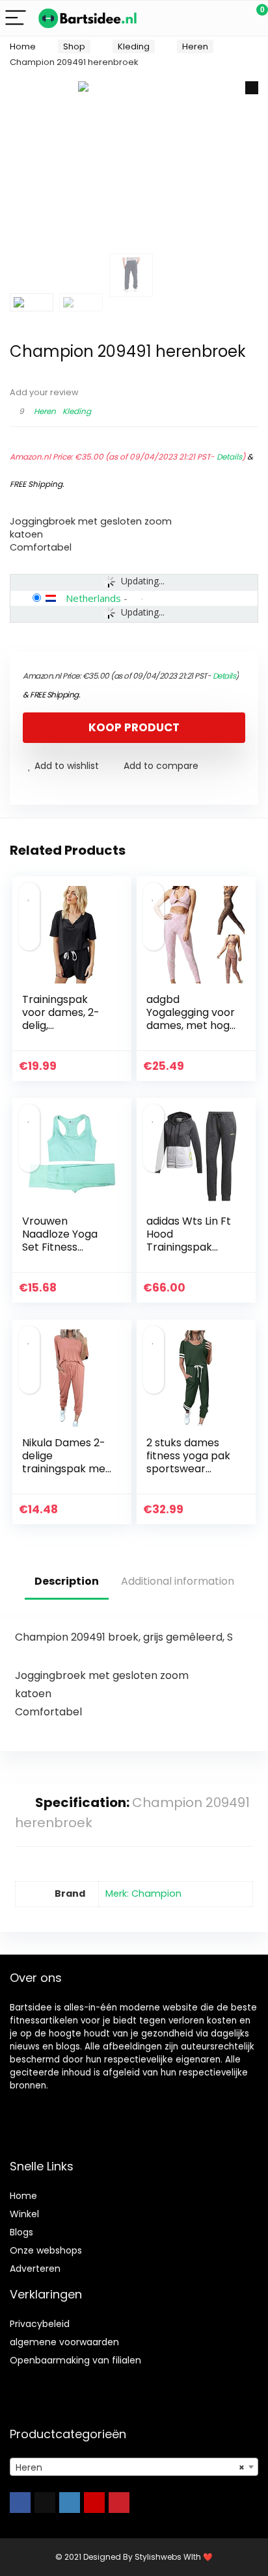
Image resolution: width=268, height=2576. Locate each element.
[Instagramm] (70, 2503)
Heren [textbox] (130, 2467)
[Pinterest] (119, 2503)
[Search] (200, 19)
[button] (252, 88)
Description (67, 1581)
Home (23, 46)
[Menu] (16, 19)
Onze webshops (46, 2250)
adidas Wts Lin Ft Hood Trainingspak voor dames (189, 1241)
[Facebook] (20, 2503)
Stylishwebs (157, 2557)
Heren (195, 46)
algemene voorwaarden (64, 2342)
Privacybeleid (40, 2324)
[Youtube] (94, 2503)
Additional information (178, 1581)
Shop (74, 46)
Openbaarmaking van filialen (75, 2360)
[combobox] (134, 2467)
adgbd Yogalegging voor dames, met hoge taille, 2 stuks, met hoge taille (191, 1025)
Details (229, 457)
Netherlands (93, 598)
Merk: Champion (143, 1893)
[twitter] (45, 2503)
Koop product (134, 727)
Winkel (24, 2214)
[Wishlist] (227, 18)
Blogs (21, 2232)
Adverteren (35, 2269)
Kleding (134, 46)
